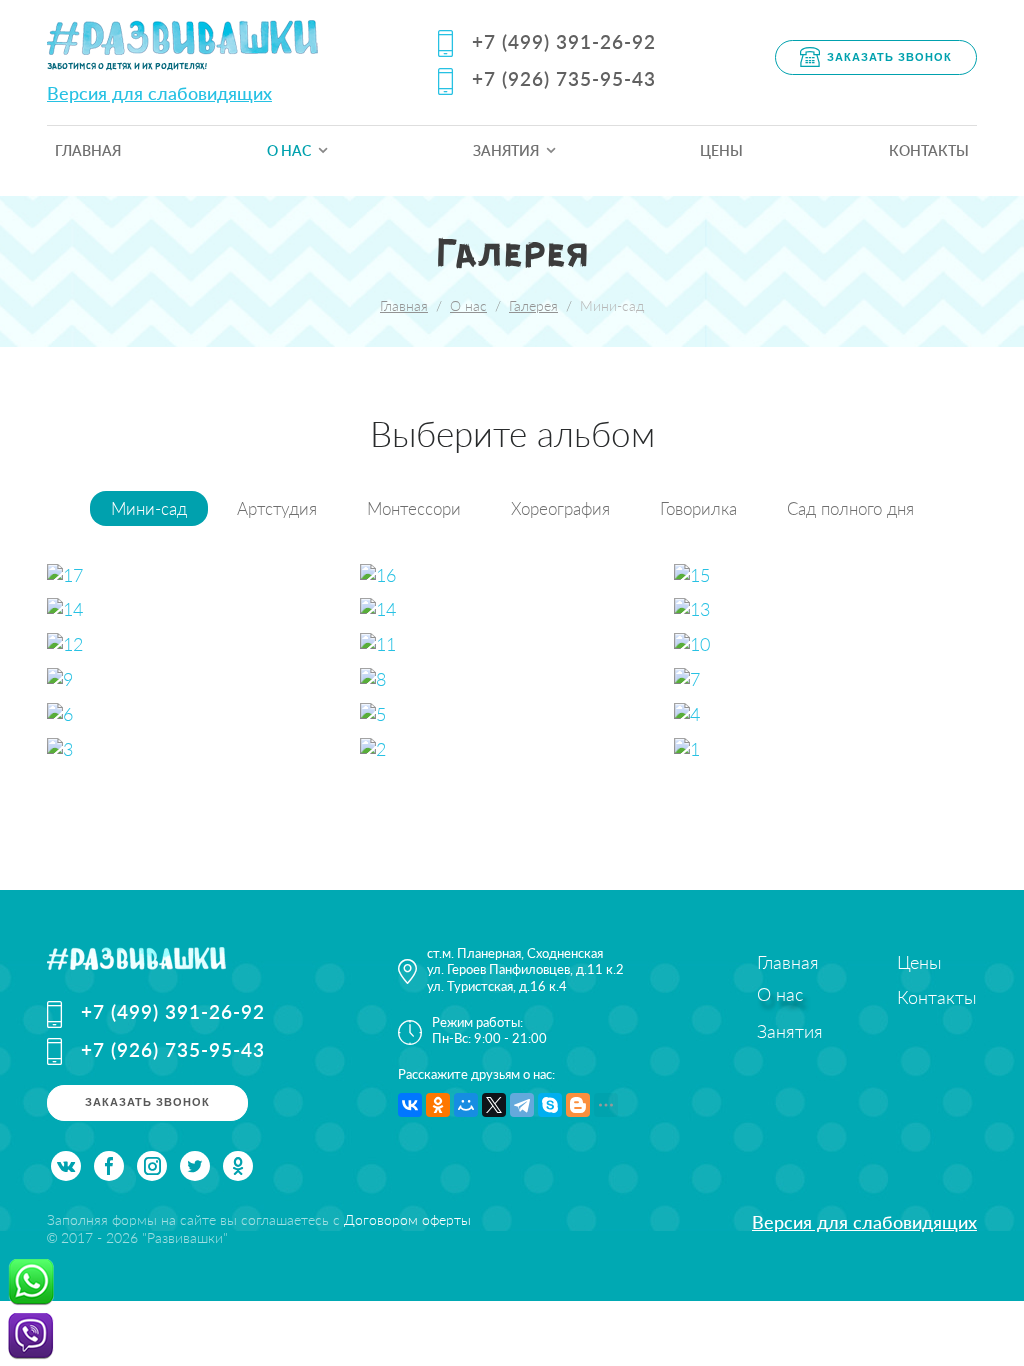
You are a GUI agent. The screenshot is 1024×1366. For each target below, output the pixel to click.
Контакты (929, 150)
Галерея (533, 305)
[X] (494, 1105)
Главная (88, 150)
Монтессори (414, 508)
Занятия (506, 150)
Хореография (560, 508)
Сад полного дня (850, 508)
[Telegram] (522, 1105)
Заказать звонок (889, 56)
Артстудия (277, 508)
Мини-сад (149, 508)
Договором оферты (407, 1219)
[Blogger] (578, 1105)
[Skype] (550, 1105)
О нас (289, 150)
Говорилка (698, 508)
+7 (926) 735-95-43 (564, 78)
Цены (721, 150)
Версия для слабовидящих (159, 93)
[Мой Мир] (466, 1105)
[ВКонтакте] (410, 1105)
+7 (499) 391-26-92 (564, 41)
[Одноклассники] (438, 1105)
